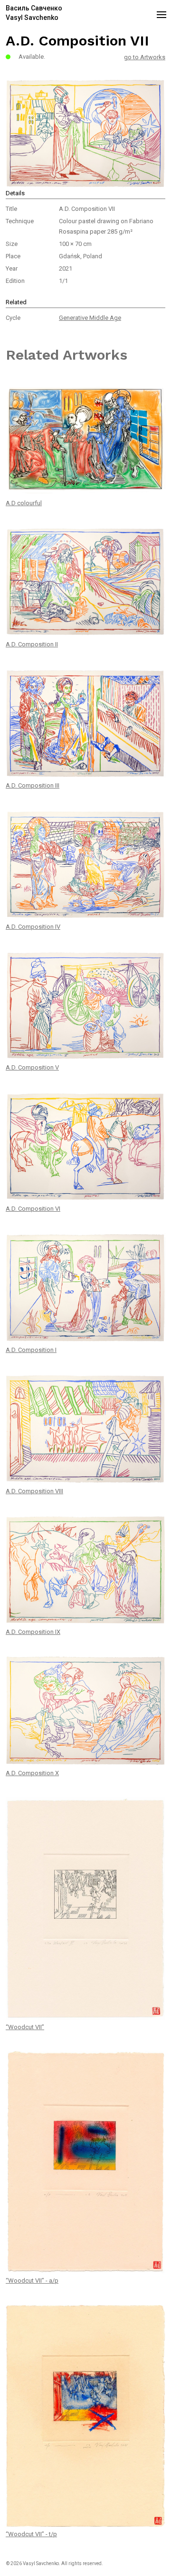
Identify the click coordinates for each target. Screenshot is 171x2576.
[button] (160, 13)
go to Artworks (145, 57)
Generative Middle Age (90, 318)
